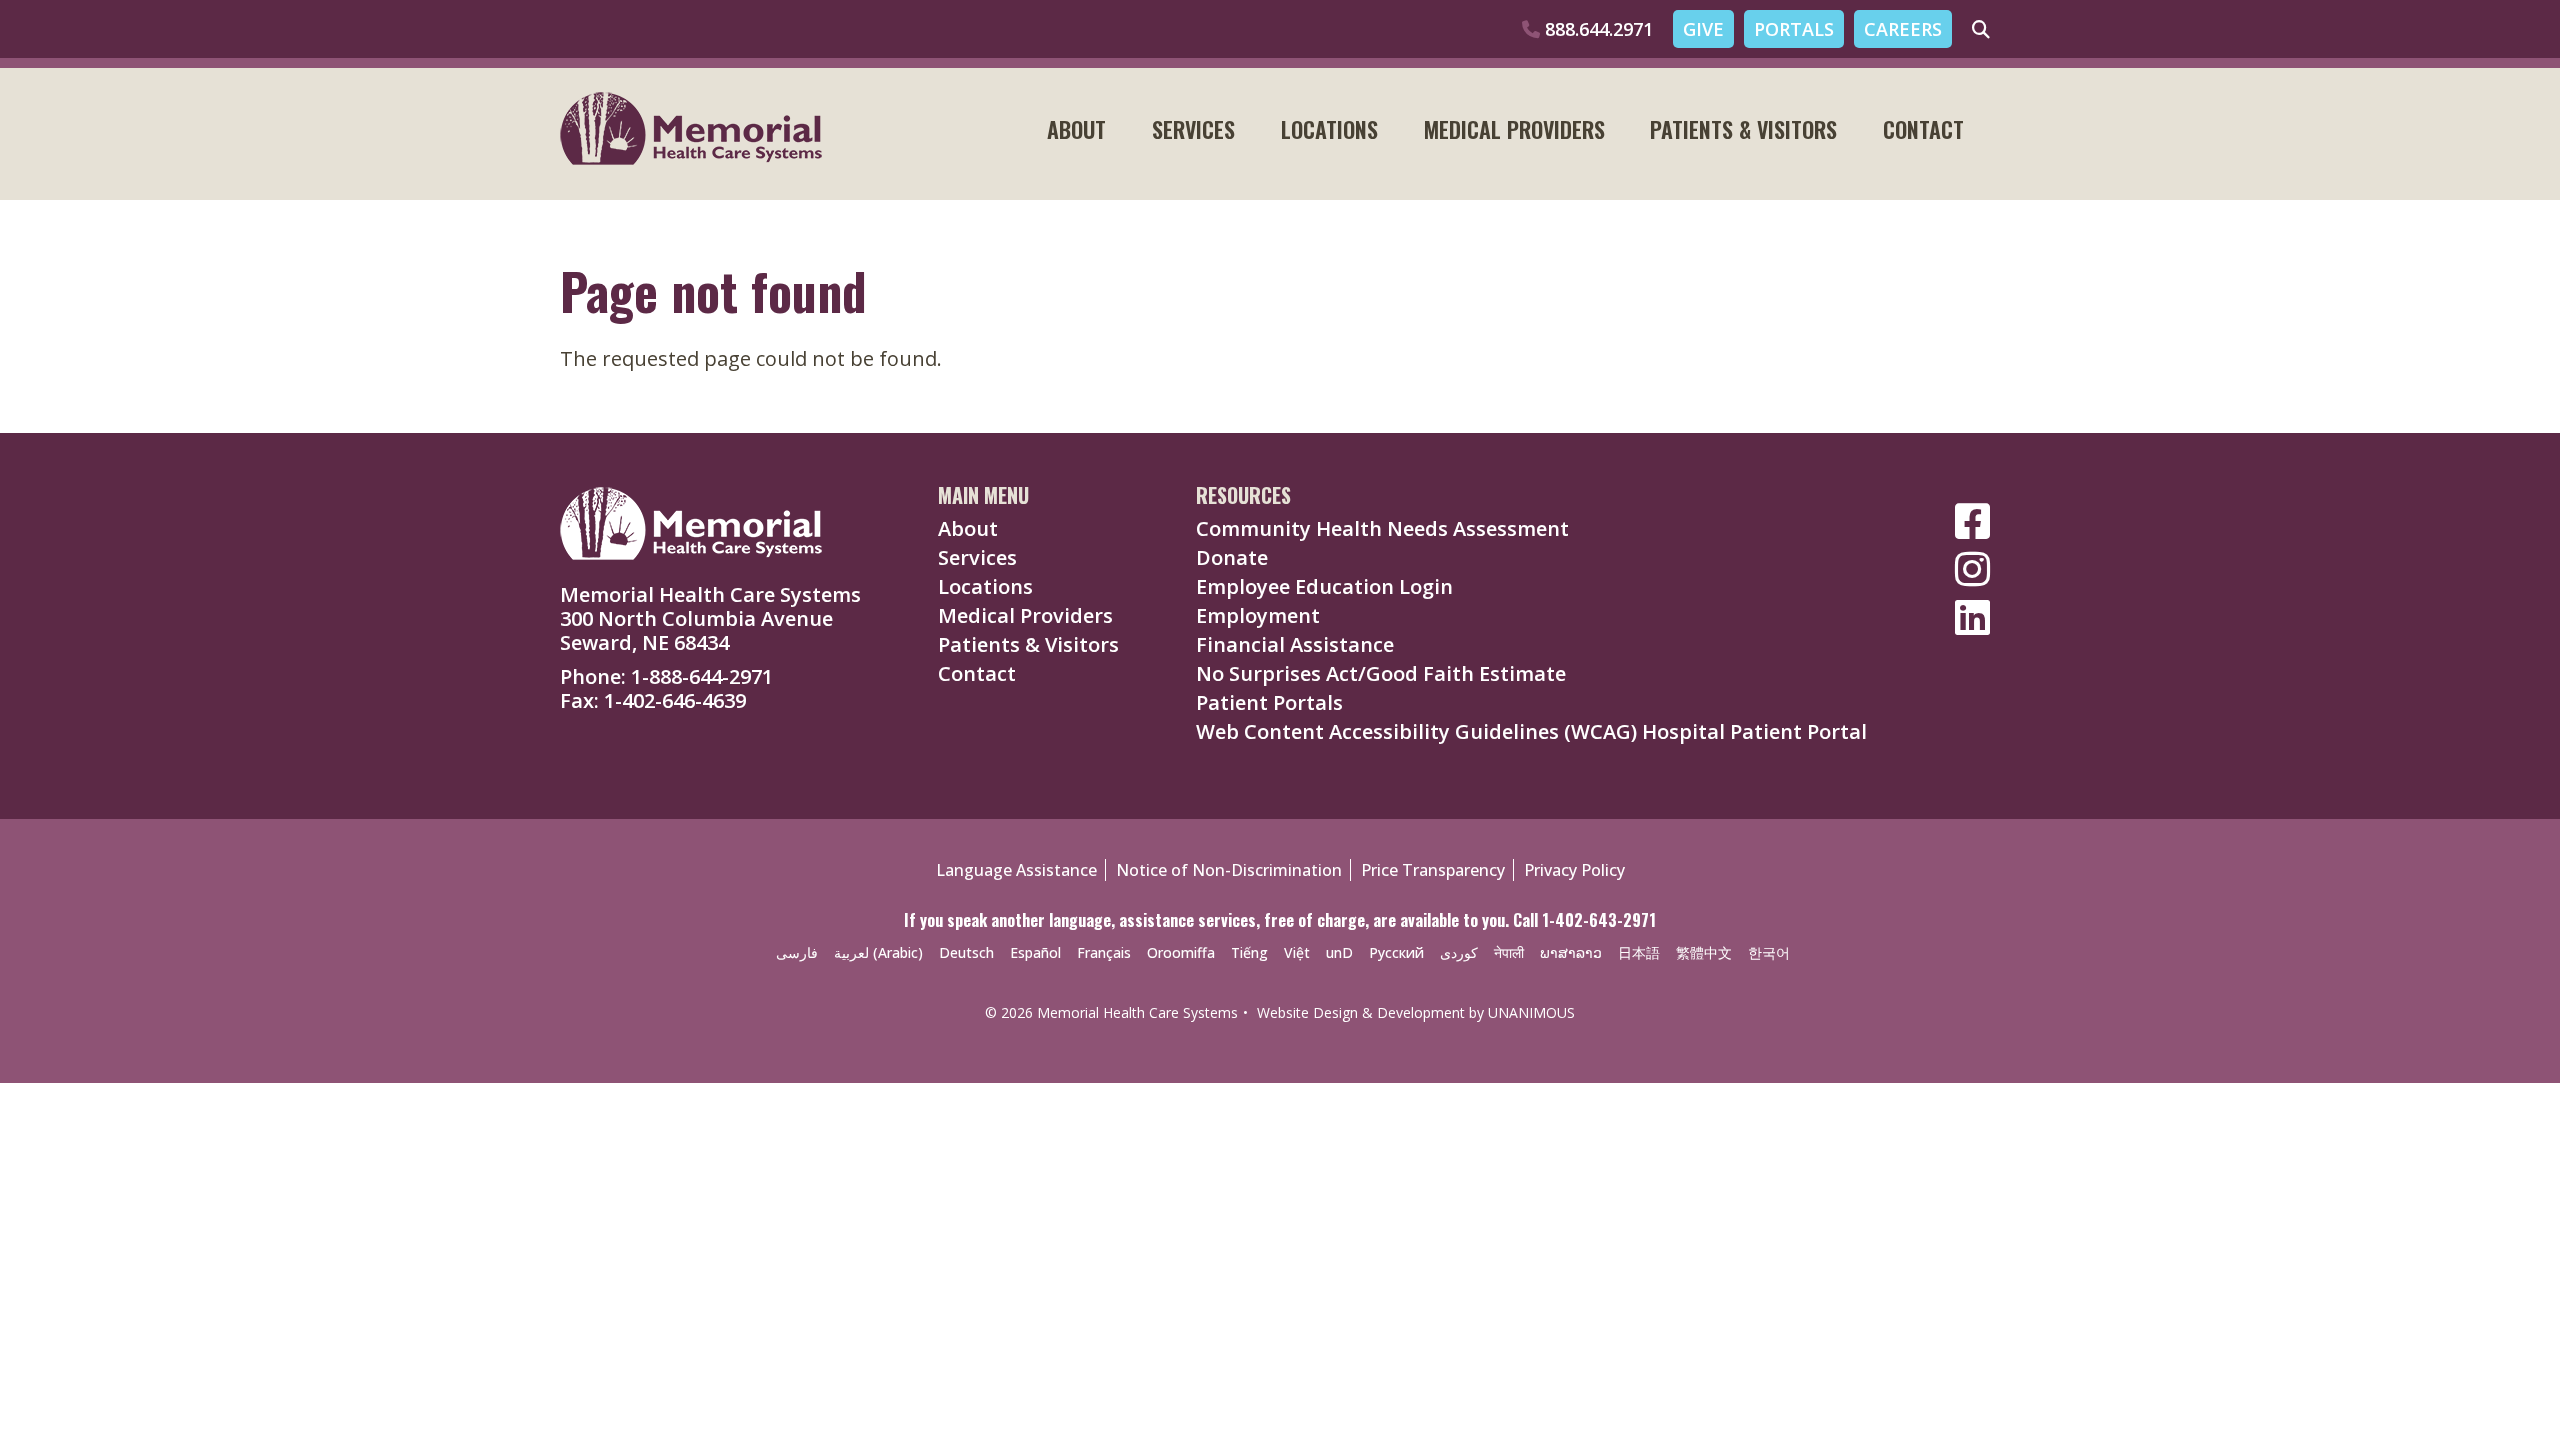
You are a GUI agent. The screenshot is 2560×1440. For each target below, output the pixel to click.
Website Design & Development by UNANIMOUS (1416, 1012)
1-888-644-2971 (702, 676)
